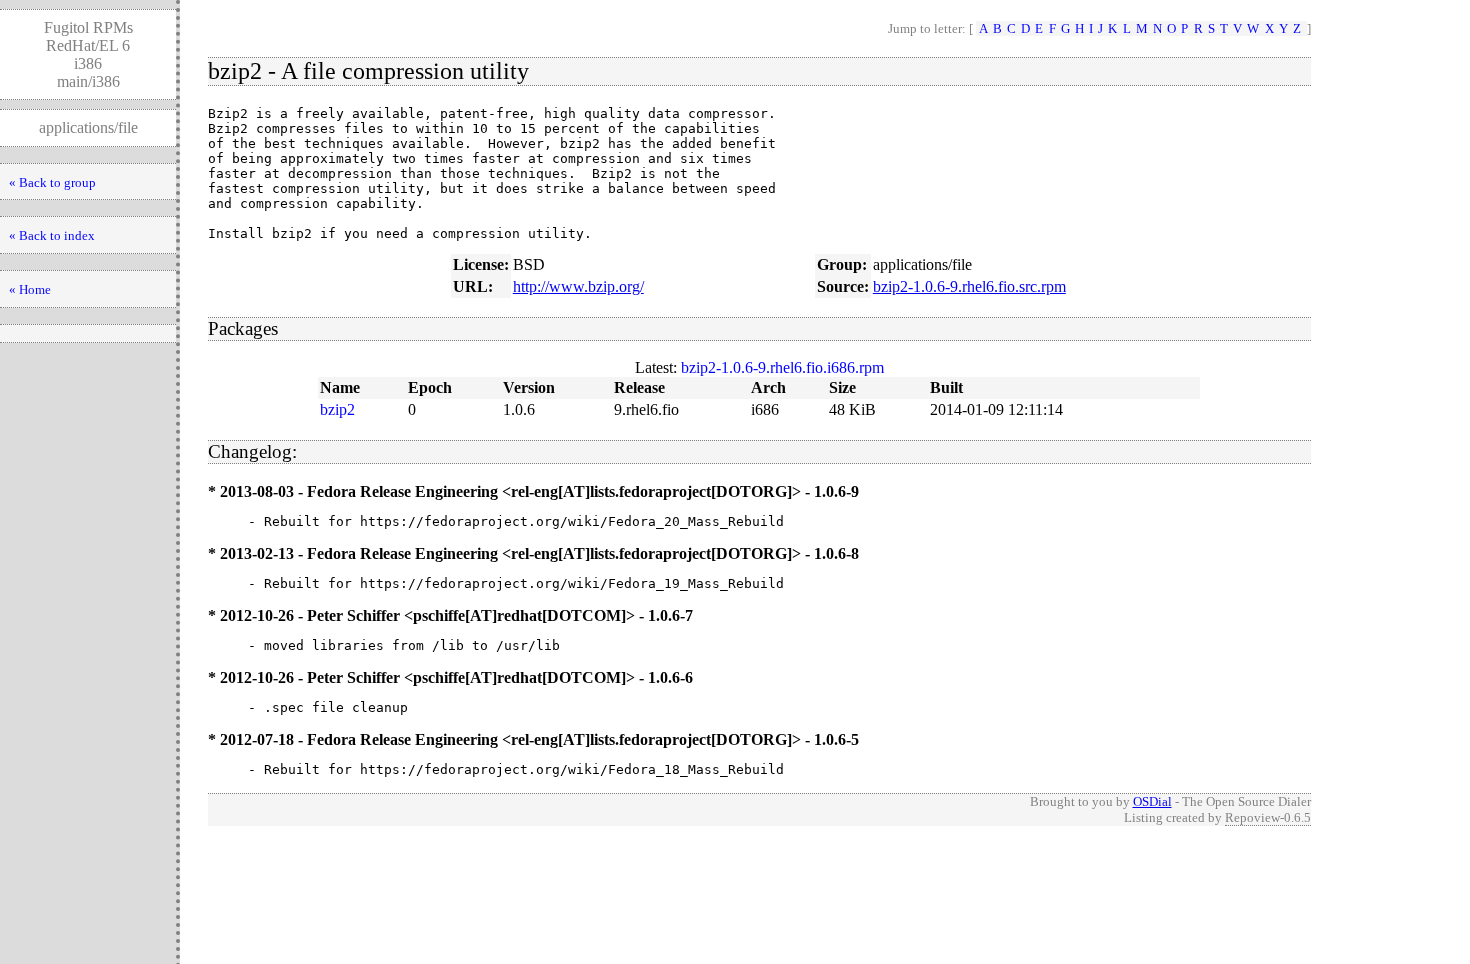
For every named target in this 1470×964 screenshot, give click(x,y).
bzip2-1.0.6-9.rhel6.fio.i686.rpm (782, 367)
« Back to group (52, 182)
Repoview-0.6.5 (1268, 817)
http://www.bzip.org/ (578, 286)
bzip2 (337, 409)
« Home (30, 289)
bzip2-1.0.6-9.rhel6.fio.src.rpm (969, 286)
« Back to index (52, 235)
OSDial (1152, 801)
